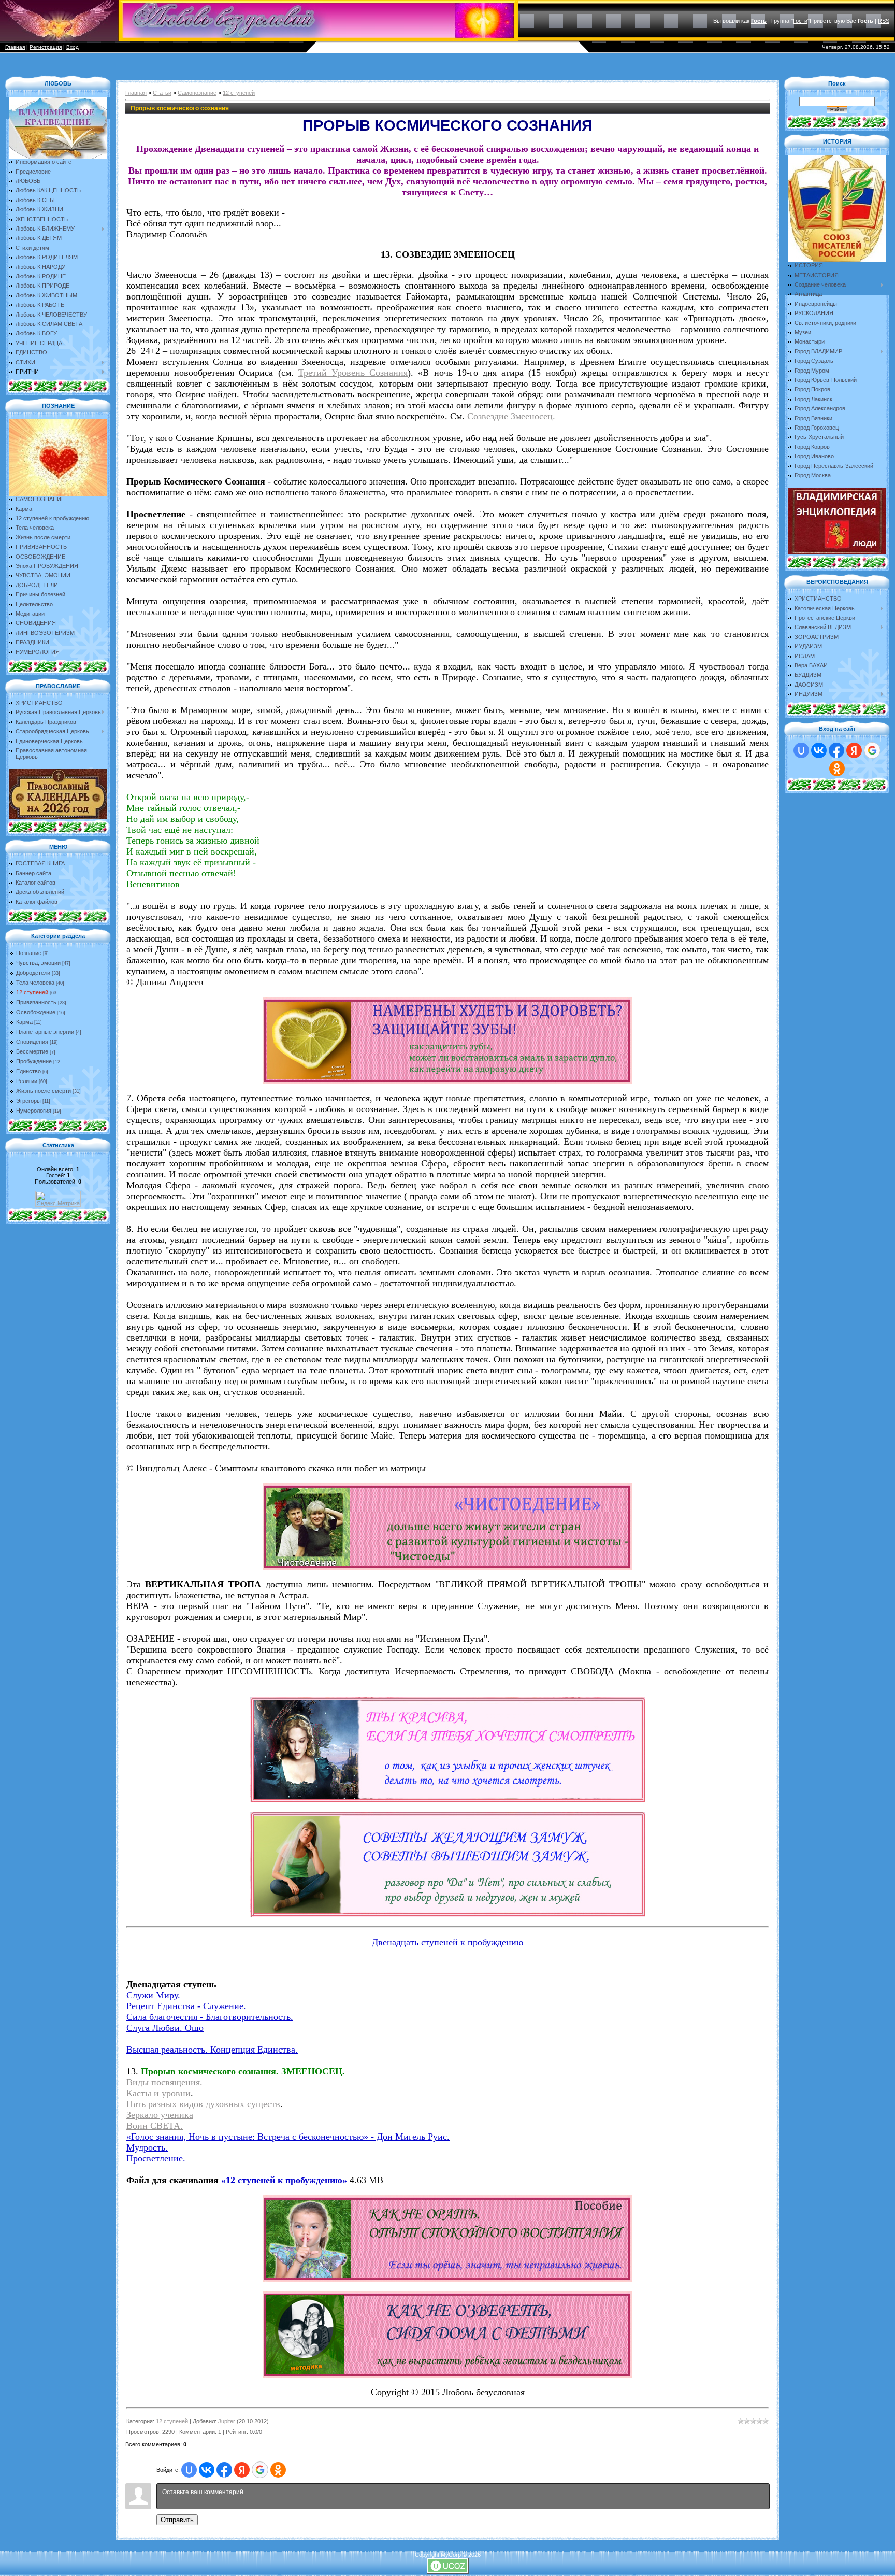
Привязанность (36, 1002)
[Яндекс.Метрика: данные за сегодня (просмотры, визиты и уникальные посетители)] (58, 1199)
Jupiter (227, 2421)
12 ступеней (32, 992)
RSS (884, 21)
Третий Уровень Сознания (353, 373)
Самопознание (197, 93)
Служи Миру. (153, 1995)
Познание (29, 953)
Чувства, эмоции (38, 963)
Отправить (177, 2520)
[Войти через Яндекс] (242, 2470)
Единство (28, 1071)
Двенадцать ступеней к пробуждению (447, 1942)
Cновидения (32, 1042)
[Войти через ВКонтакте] (207, 2470)
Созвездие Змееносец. (511, 416)
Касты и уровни (158, 2093)
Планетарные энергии (45, 1032)
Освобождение (36, 1012)
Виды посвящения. (164, 2082)
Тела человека (35, 983)
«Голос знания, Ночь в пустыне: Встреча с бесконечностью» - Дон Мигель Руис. (288, 2137)
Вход (73, 47)
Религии (27, 1081)
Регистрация (46, 47)
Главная (15, 47)
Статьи (162, 93)
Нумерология (34, 1111)
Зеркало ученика (160, 2115)
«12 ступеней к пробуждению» (284, 2180)
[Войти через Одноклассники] (278, 2470)
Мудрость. (147, 2147)
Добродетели (33, 973)
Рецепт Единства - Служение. (186, 2006)
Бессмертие (32, 1051)
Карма (24, 1022)
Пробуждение (34, 1061)
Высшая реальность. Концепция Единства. (212, 2050)
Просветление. (156, 2158)
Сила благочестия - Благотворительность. (210, 2017)
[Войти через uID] (189, 2470)
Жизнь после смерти (44, 1091)
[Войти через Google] (260, 2470)
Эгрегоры (28, 1101)
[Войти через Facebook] (224, 2470)
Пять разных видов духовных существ (203, 2104)
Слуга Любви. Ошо (165, 2028)
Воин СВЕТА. (155, 2126)
